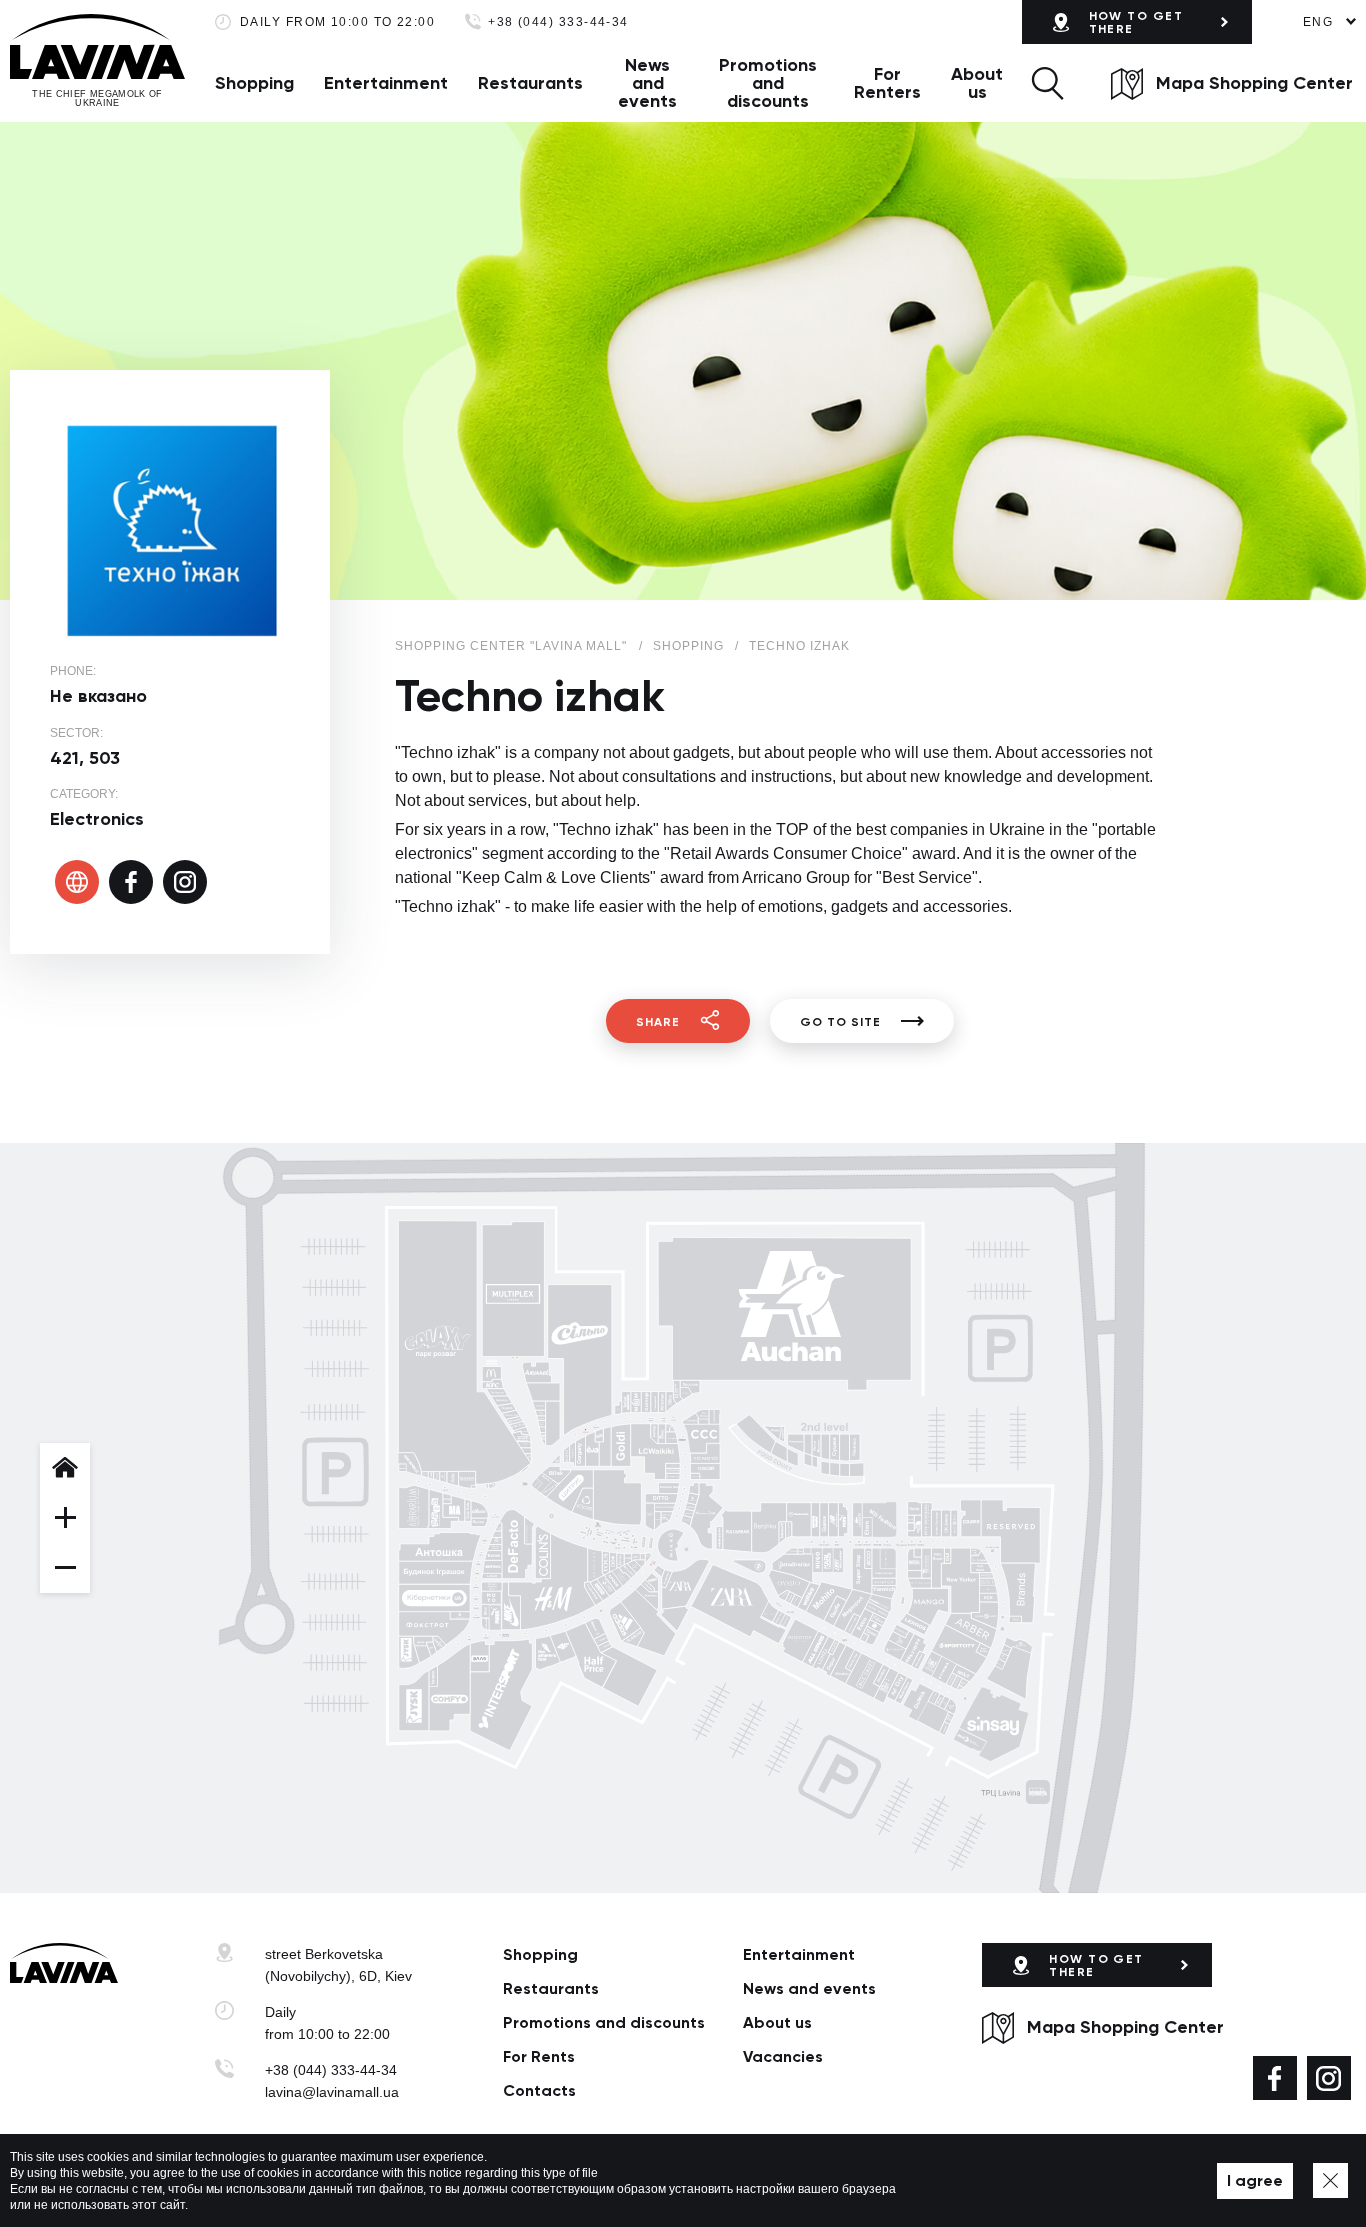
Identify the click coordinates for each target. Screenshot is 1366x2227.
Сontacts (539, 2090)
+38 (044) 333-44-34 (558, 22)
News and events (647, 83)
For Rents (539, 2056)
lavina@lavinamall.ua (332, 2092)
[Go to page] (77, 882)
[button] (1047, 83)
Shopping (254, 83)
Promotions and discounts (768, 83)
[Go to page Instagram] (1329, 2078)
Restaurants (530, 83)
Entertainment (386, 83)
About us (977, 83)
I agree (1255, 2180)
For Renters (887, 83)
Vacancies (783, 2056)
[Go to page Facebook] (1275, 2078)
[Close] (1330, 2180)
